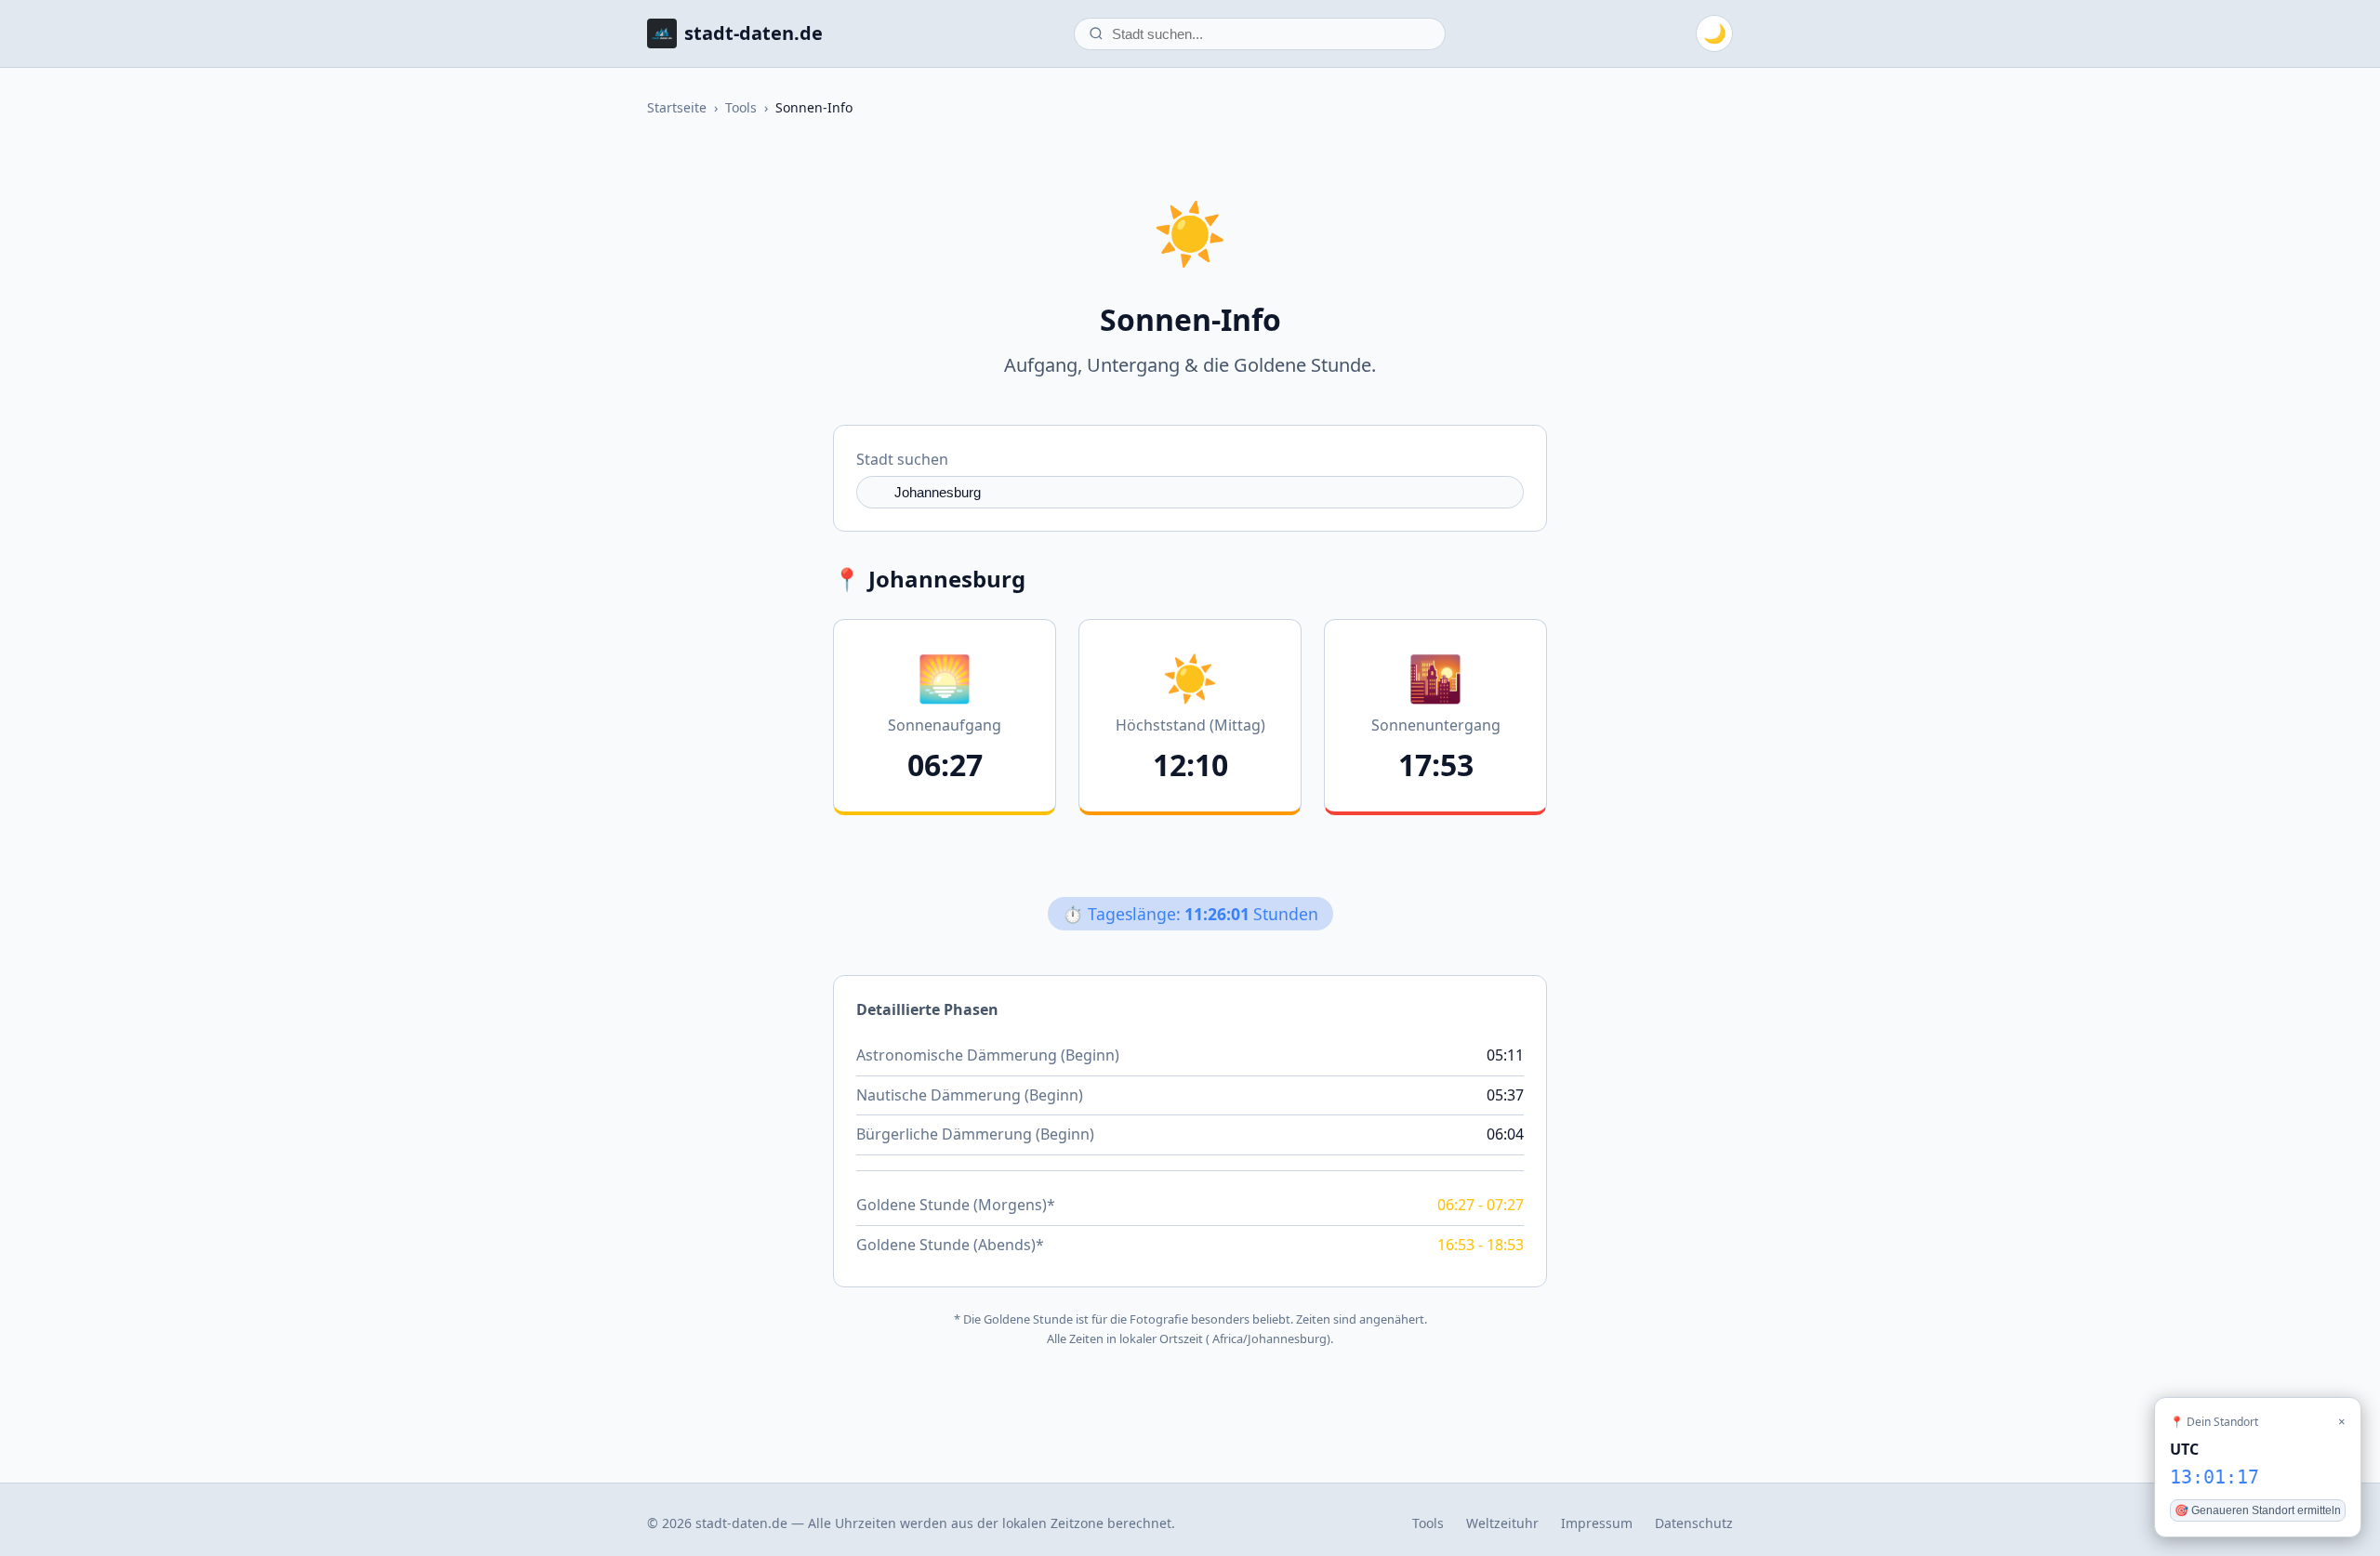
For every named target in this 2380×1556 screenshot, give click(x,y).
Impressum (1597, 1523)
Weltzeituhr (1502, 1523)
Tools (741, 107)
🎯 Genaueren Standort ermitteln (2258, 1510)
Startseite (677, 107)
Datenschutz (1694, 1523)
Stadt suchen (902, 459)
